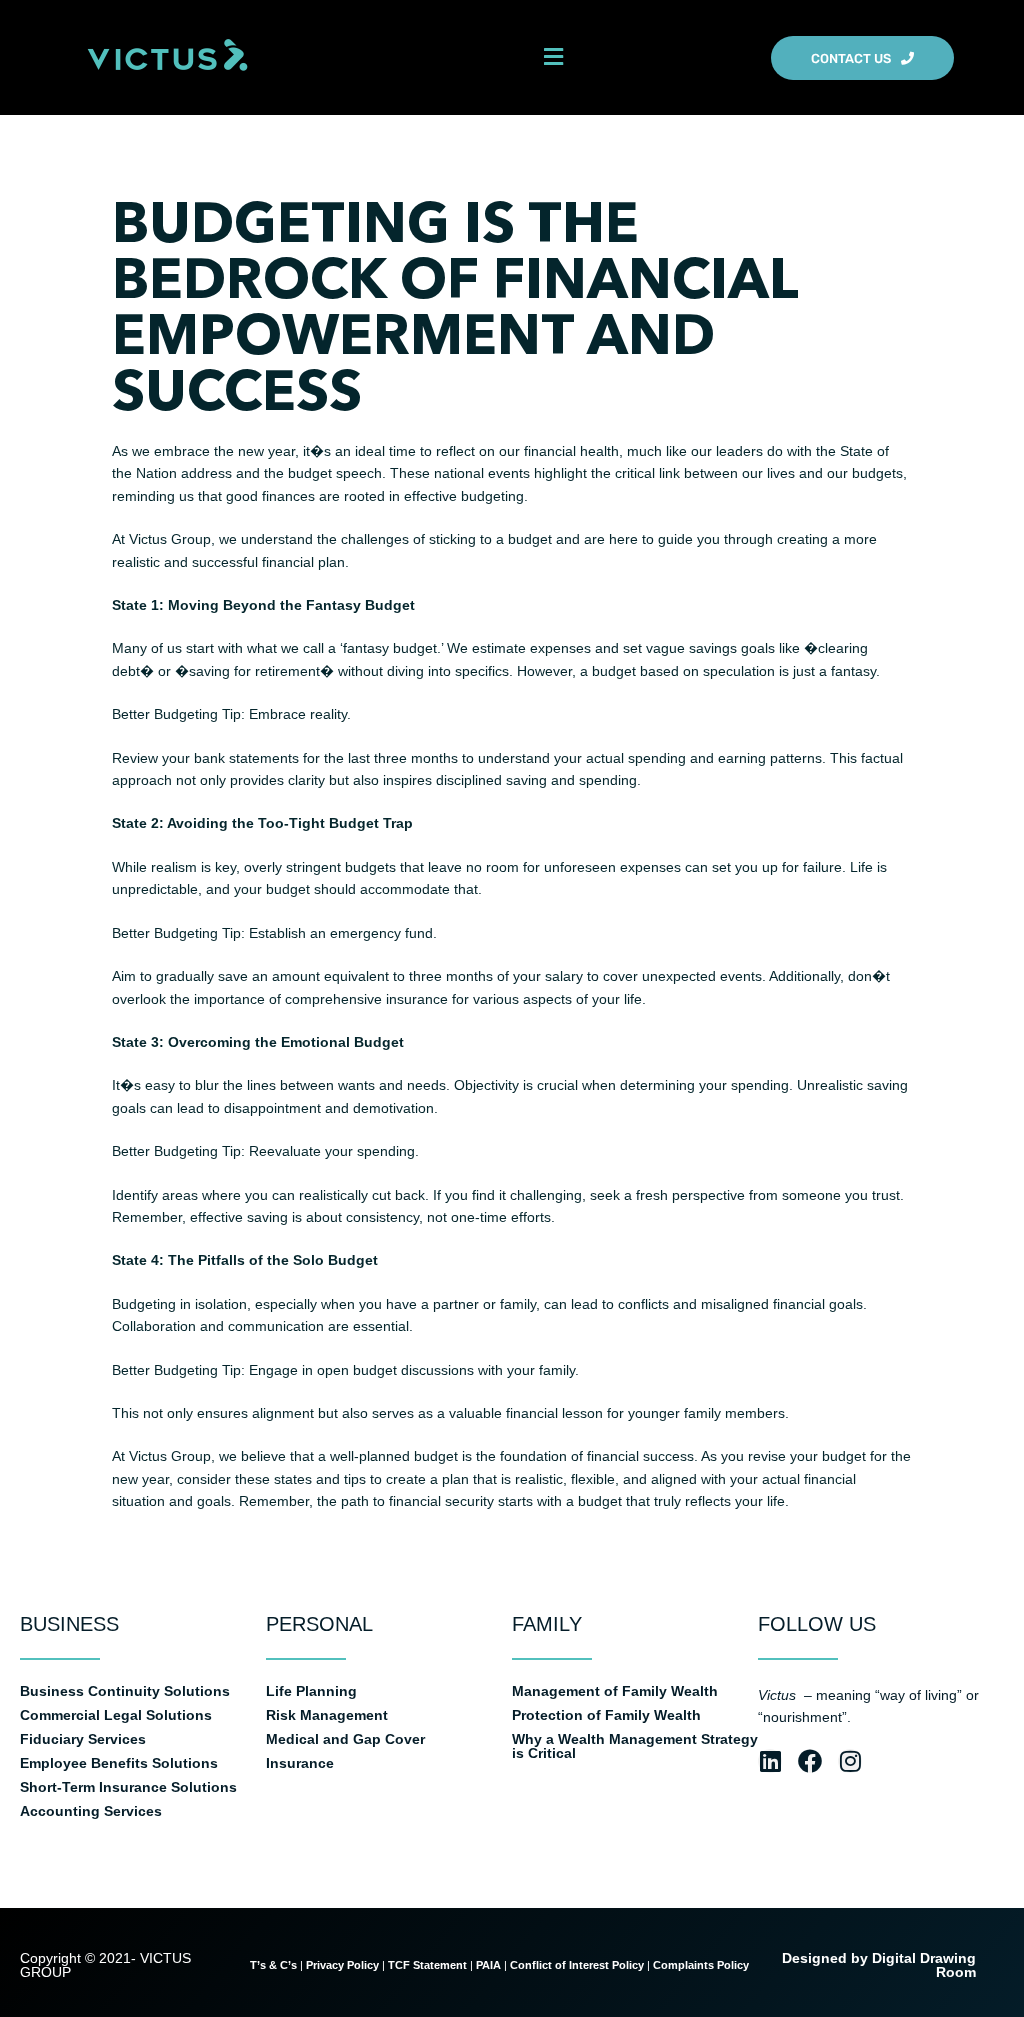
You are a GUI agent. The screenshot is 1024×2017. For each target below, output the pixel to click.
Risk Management (327, 1715)
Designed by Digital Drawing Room (879, 1965)
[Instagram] (850, 1761)
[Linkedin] (770, 1761)
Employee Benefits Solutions (119, 1763)
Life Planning (311, 1691)
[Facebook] (810, 1761)
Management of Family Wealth (615, 1691)
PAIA (488, 1965)
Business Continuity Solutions (125, 1691)
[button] (553, 57)
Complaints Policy (702, 1965)
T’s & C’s (273, 1965)
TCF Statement (427, 1965)
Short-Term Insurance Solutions (128, 1787)
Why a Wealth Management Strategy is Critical (635, 1746)
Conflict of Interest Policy (577, 1965)
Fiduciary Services (83, 1739)
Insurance (300, 1763)
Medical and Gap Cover (345, 1739)
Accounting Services (91, 1811)
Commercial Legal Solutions (116, 1715)
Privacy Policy (342, 1965)
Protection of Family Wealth (606, 1715)
